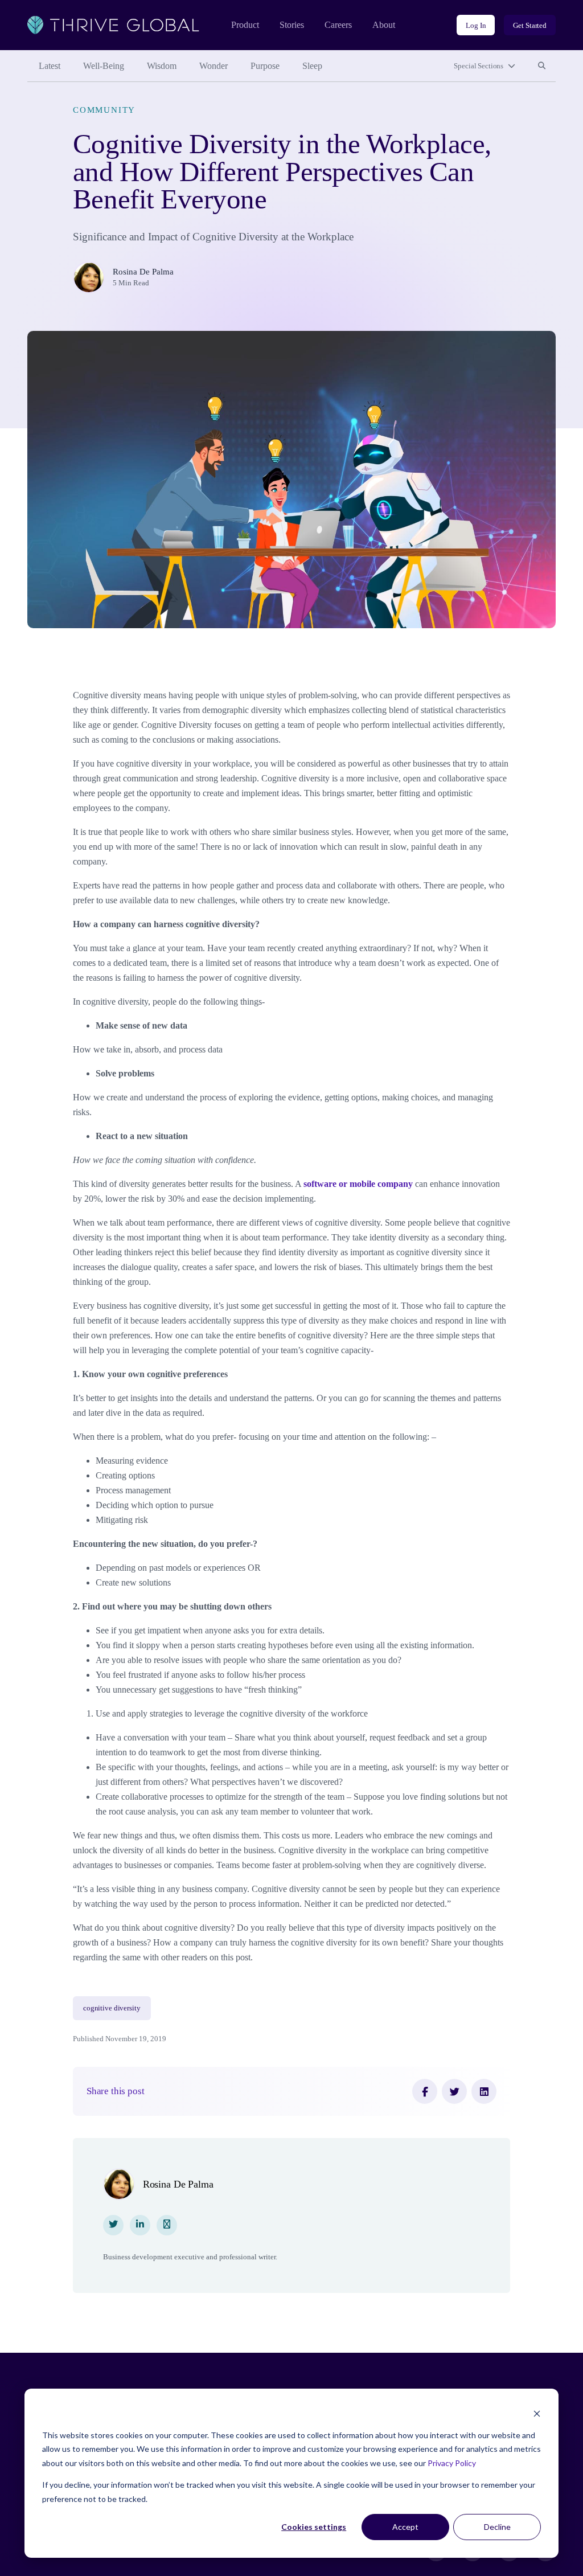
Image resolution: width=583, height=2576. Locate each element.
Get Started (530, 25)
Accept (405, 2527)
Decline (497, 2527)
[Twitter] (454, 2091)
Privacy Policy (452, 2463)
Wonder (214, 66)
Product (245, 25)
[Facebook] (425, 2091)
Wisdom (162, 66)
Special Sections (479, 66)
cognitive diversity (112, 2008)
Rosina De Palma (143, 272)
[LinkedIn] (484, 2091)
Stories (292, 25)
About (384, 25)
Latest (50, 66)
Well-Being (104, 66)
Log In (476, 25)
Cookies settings (314, 2527)
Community (104, 110)
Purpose (265, 66)
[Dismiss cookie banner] (537, 2413)
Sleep (312, 66)
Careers (338, 25)
